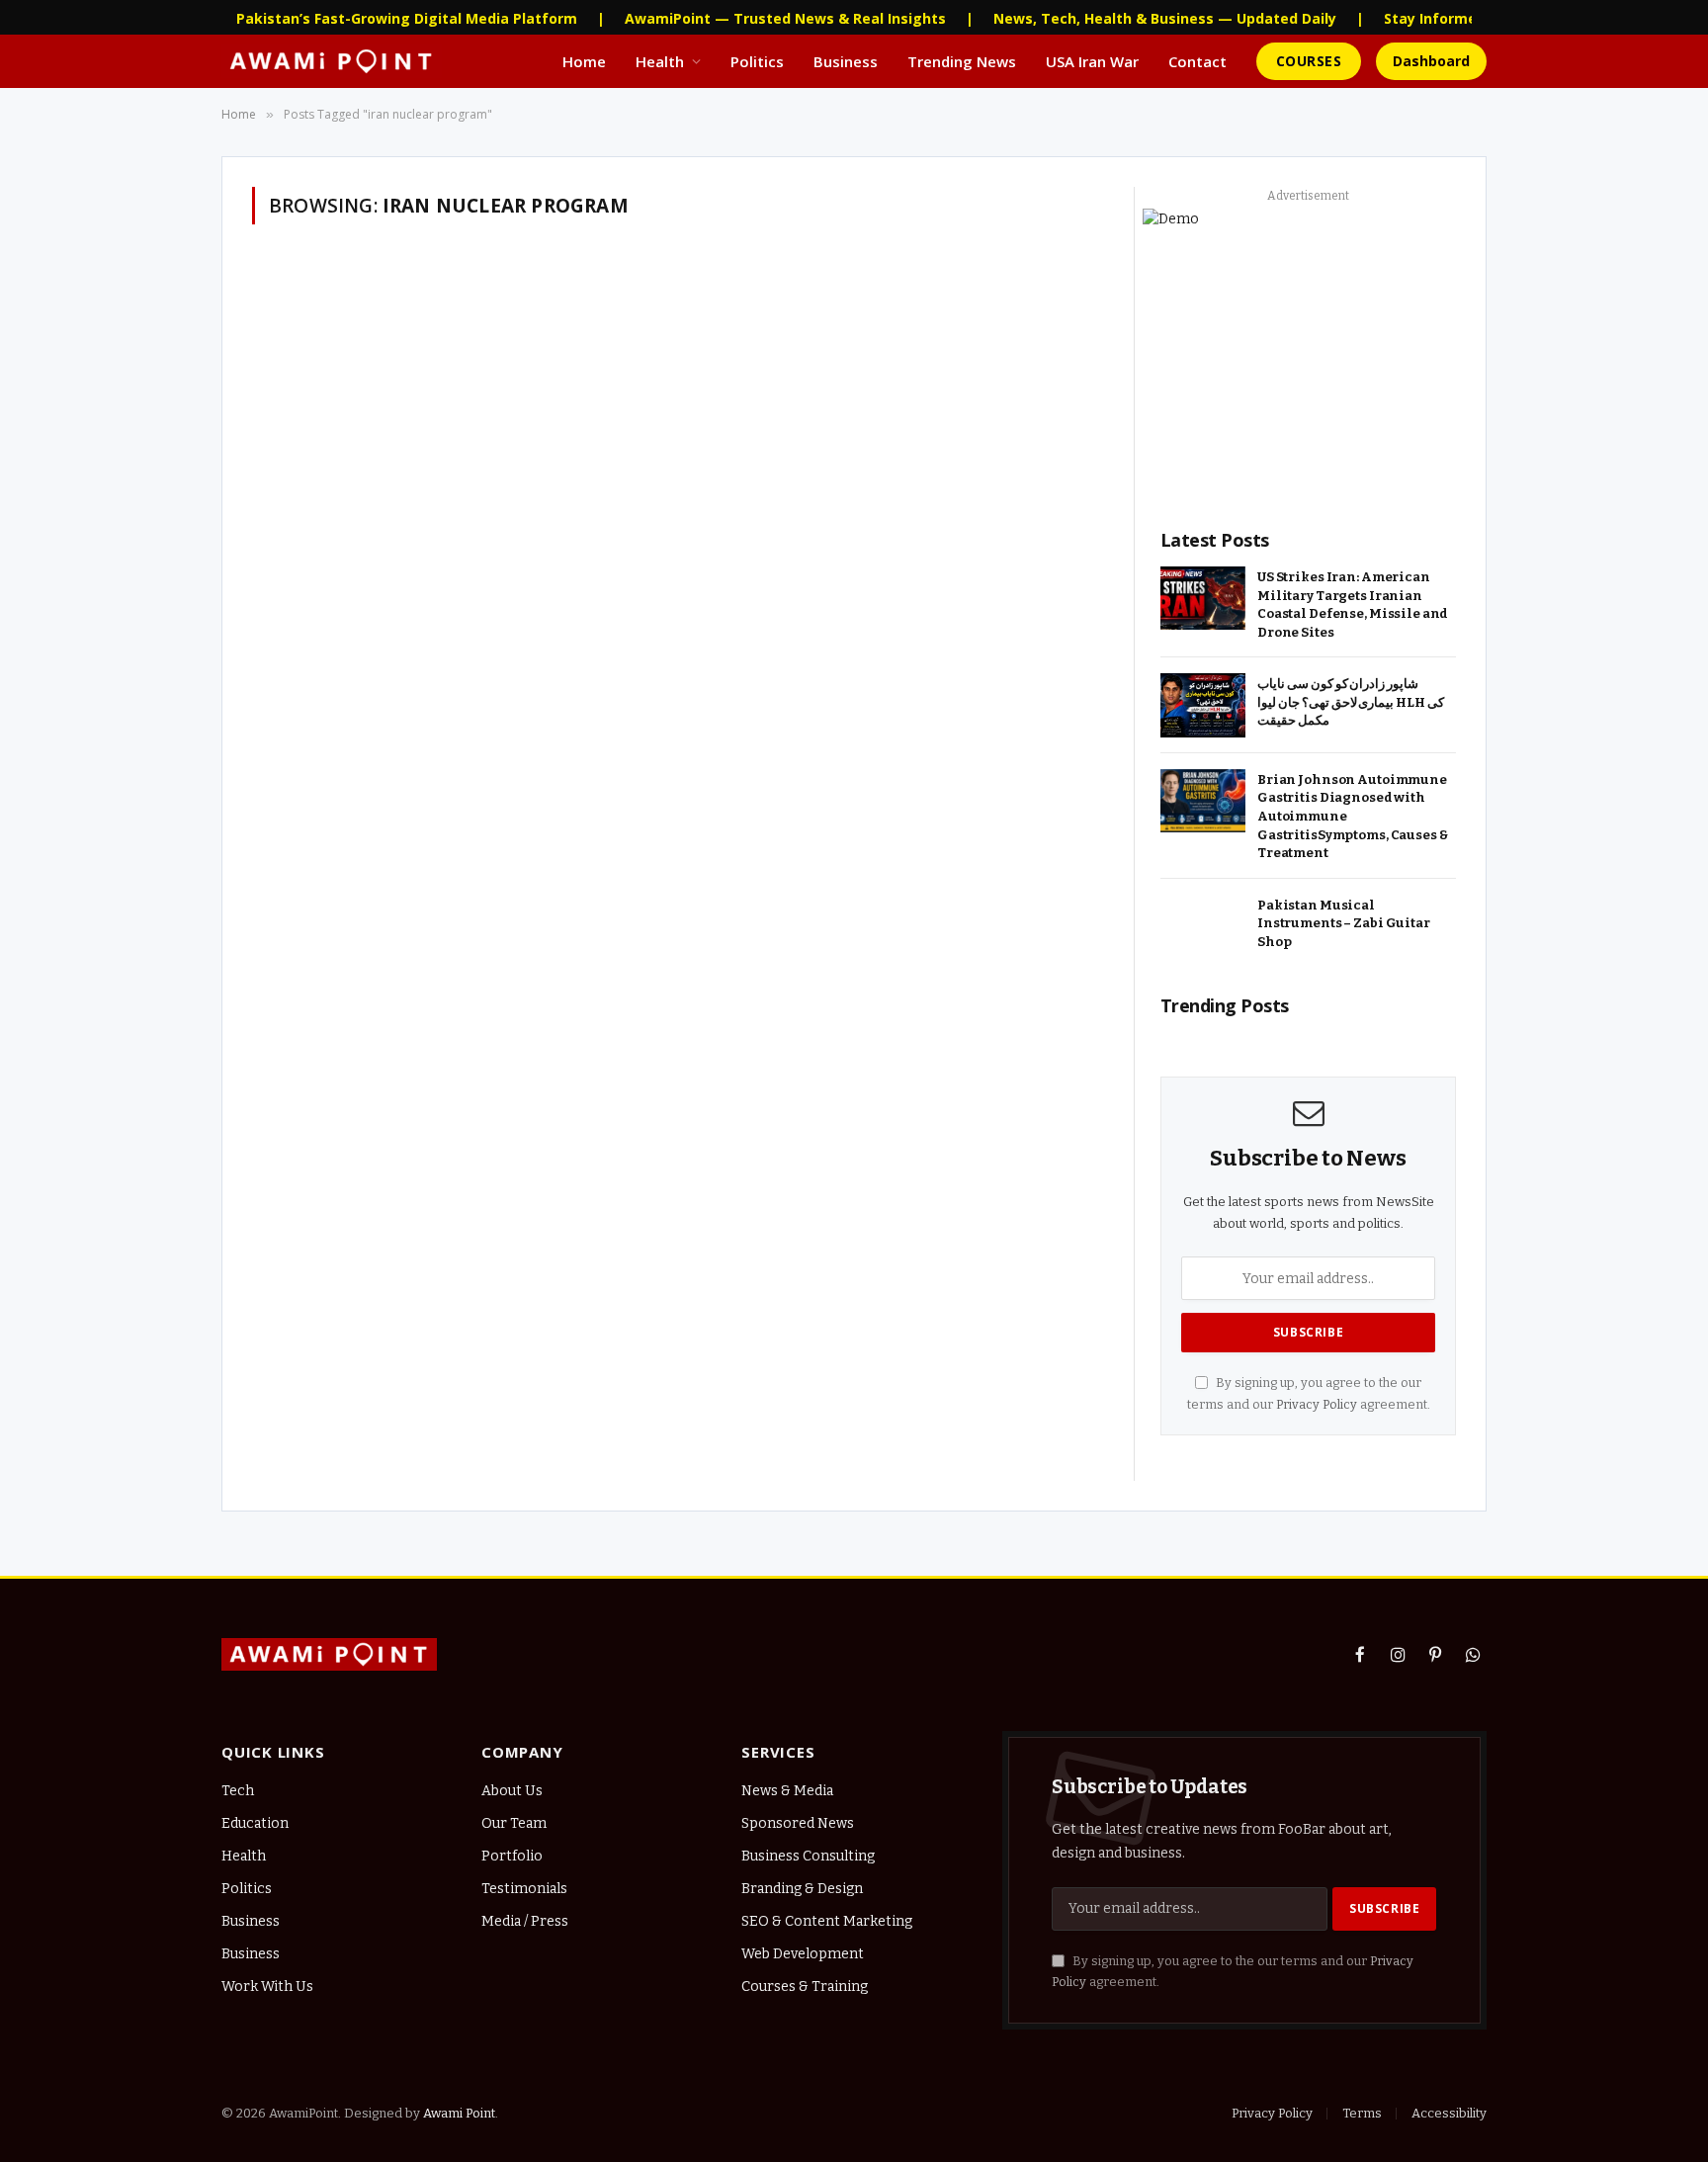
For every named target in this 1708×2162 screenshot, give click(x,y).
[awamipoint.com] (332, 61)
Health (660, 61)
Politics (757, 61)
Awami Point (459, 2113)
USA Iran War (1092, 61)
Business (846, 61)
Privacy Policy (1317, 1404)
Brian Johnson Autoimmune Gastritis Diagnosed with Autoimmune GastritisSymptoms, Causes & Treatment (1353, 816)
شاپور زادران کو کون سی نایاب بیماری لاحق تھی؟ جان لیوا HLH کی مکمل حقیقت (1351, 702)
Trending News (962, 61)
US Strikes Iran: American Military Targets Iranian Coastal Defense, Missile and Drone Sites (1353, 605)
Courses (1309, 61)
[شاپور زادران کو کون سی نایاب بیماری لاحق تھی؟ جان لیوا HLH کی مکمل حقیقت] (1203, 705)
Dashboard (1431, 61)
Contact (1197, 61)
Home (584, 61)
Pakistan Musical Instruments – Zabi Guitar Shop (1344, 923)
